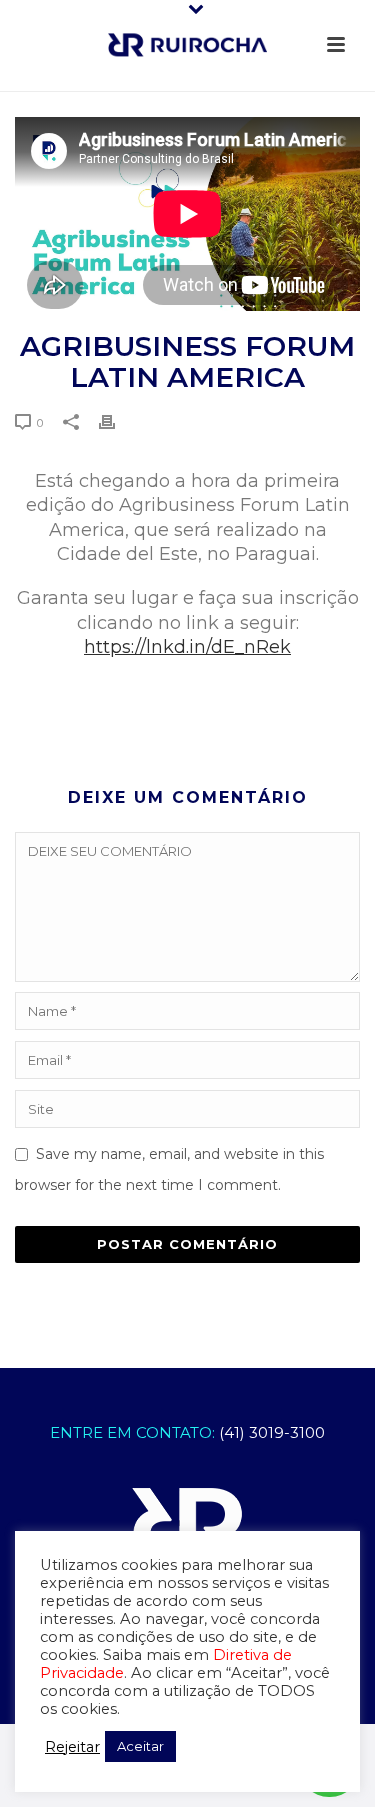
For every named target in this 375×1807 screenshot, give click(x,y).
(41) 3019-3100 (272, 1432)
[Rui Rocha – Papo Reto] (188, 45)
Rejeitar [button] (72, 1747)
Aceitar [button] (140, 1746)
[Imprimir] (117, 422)
